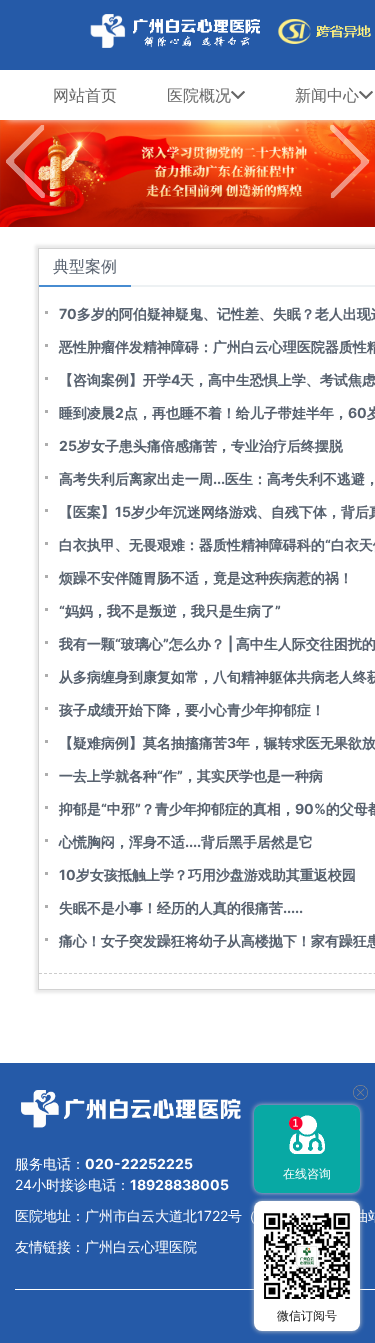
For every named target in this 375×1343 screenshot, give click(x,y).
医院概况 (199, 95)
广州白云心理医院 (141, 1246)
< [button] (25, 161)
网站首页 (85, 95)
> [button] (350, 161)
